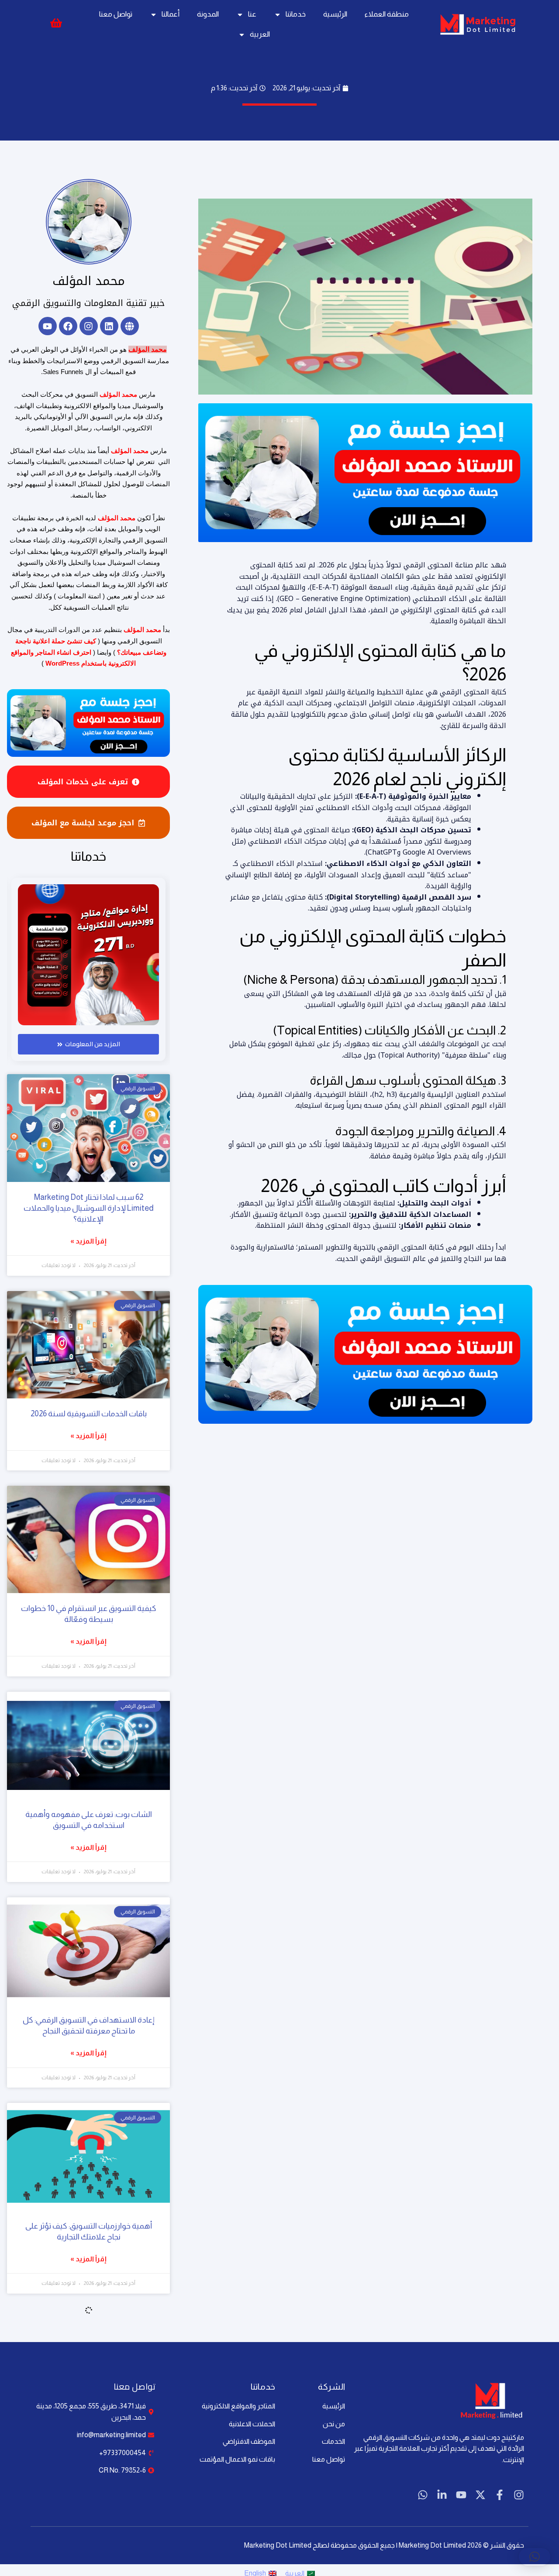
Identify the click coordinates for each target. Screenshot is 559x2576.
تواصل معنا (116, 14)
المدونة (208, 14)
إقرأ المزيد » (88, 1241)
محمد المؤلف (89, 281)
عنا (252, 14)
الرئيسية (335, 14)
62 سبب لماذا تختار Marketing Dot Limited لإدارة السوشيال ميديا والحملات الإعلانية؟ (89, 1208)
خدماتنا (296, 14)
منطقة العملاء (387, 14)
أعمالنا (171, 14)
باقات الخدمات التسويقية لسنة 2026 (89, 1414)
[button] (535, 2557)
